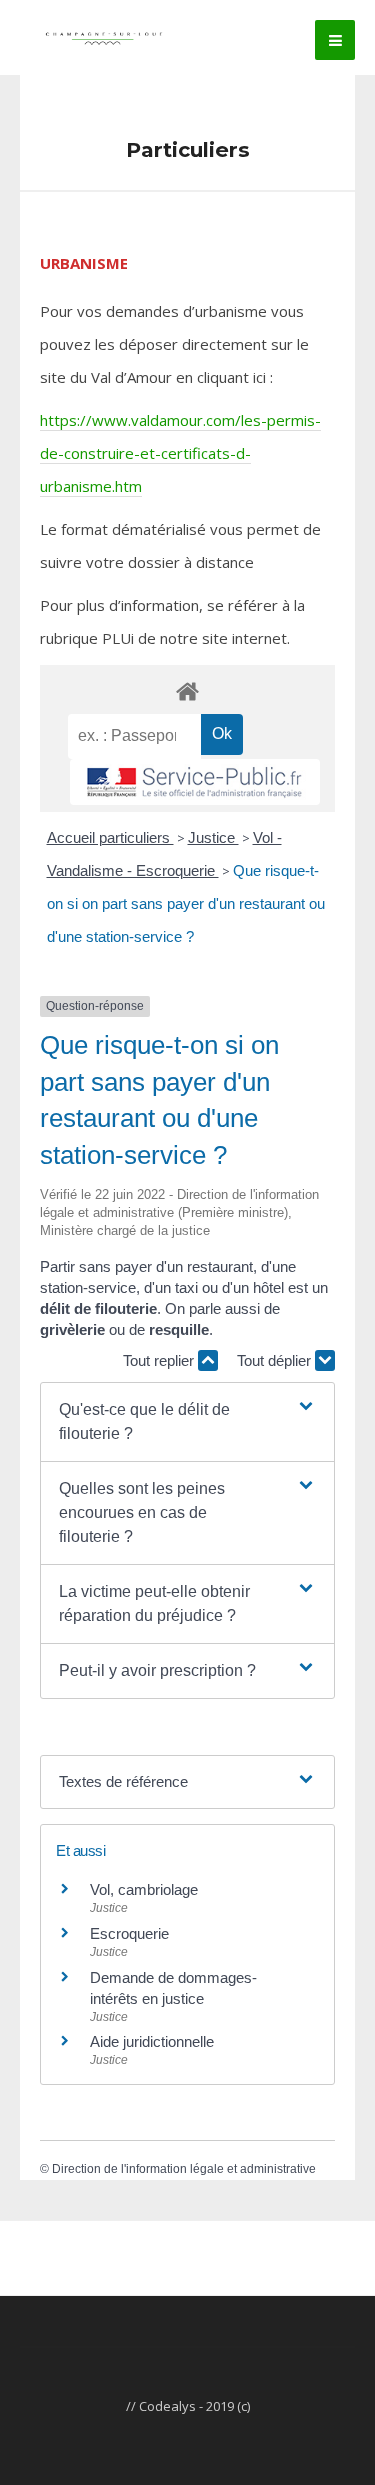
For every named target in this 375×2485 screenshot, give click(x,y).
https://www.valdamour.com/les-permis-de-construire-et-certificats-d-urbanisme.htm (180, 453)
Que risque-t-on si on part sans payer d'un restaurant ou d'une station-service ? (186, 903)
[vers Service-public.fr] (195, 782)
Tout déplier (276, 1360)
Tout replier (160, 1360)
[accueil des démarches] (187, 690)
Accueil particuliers (110, 837)
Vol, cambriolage (144, 1889)
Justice (213, 837)
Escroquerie (129, 1933)
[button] (187, 1422)
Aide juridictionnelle (152, 2041)
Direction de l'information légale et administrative (184, 2169)
